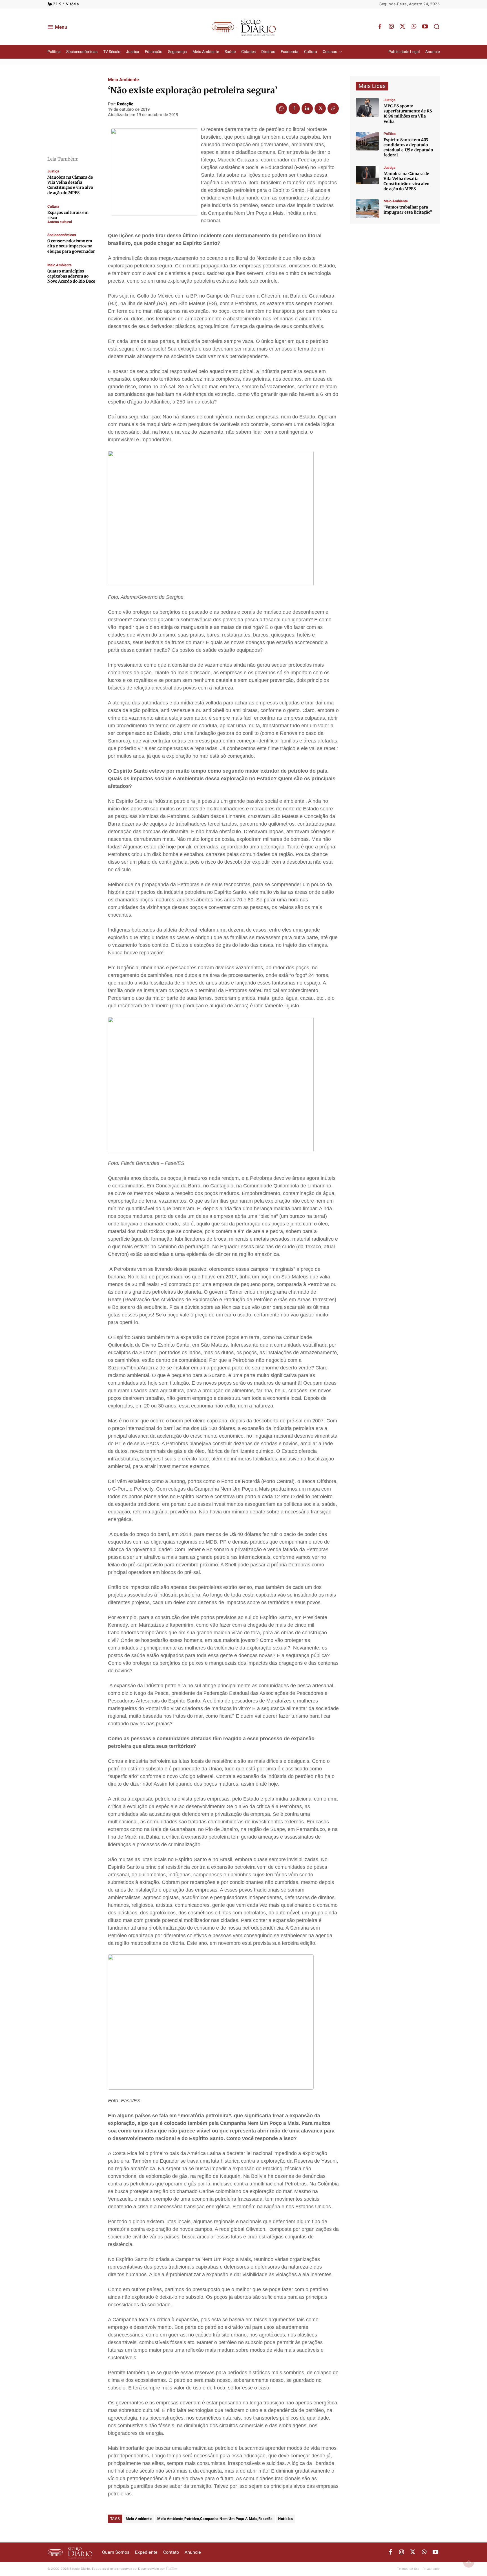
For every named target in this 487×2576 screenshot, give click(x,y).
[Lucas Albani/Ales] (367, 141)
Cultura (53, 206)
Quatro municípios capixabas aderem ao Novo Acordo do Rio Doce (71, 276)
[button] (437, 26)
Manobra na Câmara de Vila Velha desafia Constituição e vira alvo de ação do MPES (70, 185)
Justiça (53, 171)
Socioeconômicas (62, 235)
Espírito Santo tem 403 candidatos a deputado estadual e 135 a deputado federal (408, 148)
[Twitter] (402, 27)
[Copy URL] (333, 108)
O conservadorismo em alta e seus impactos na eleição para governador (71, 246)
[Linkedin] (307, 108)
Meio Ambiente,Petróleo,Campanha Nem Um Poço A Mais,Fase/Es (215, 2519)
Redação (125, 104)
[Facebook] (380, 27)
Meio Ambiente (59, 265)
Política (390, 134)
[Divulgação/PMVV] (367, 209)
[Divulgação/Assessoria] (367, 175)
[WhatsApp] (414, 27)
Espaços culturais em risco (68, 215)
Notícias (285, 2519)
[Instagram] (391, 27)
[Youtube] (425, 27)
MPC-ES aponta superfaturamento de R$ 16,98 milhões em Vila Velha (408, 114)
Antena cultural (60, 222)
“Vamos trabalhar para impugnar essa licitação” (408, 210)
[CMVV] (367, 107)
